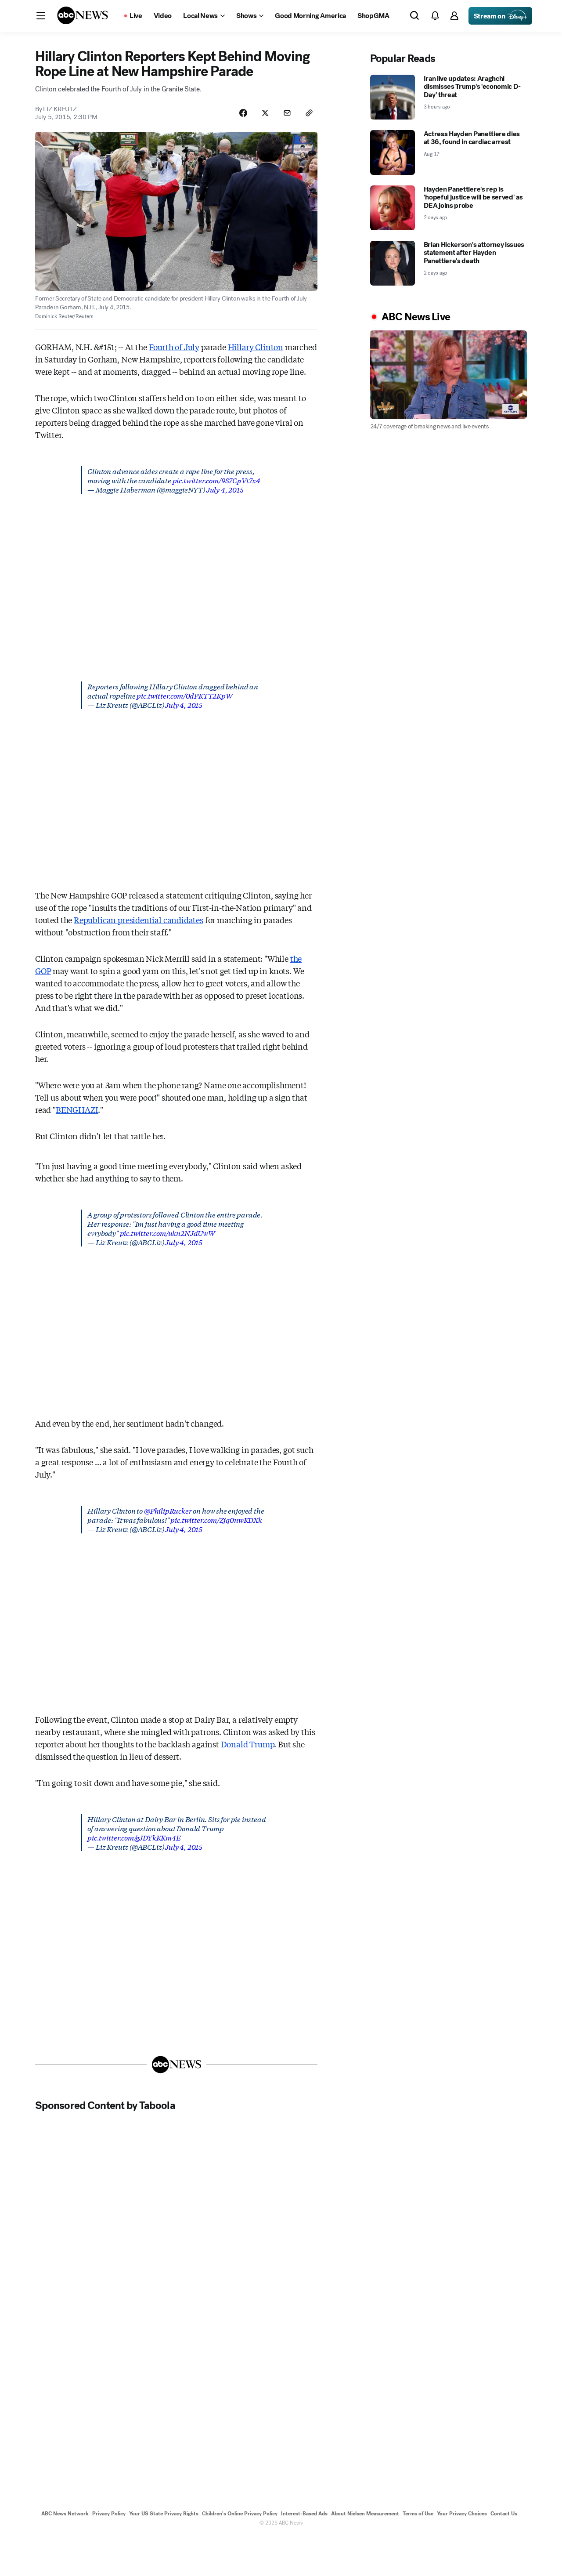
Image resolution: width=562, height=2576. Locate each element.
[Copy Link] (309, 113)
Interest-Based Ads (304, 2514)
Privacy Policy (109, 2514)
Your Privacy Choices (462, 2514)
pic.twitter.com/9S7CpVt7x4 (216, 480)
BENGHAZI (77, 1109)
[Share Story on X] (265, 113)
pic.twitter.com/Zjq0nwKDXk (216, 1520)
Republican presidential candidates (139, 920)
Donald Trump (248, 1744)
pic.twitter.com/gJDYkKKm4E (134, 1837)
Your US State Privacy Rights (164, 2514)
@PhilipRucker (168, 1510)
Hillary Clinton (256, 347)
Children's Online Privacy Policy (240, 2514)
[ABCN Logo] (83, 15)
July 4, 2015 (225, 489)
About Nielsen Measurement (365, 2514)
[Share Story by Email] (287, 113)
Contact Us (504, 2514)
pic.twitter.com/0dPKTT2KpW (184, 695)
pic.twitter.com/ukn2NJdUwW (168, 1233)
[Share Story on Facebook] (243, 113)
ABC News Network (65, 2514)
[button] (41, 16)
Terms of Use (418, 2514)
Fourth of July (174, 347)
